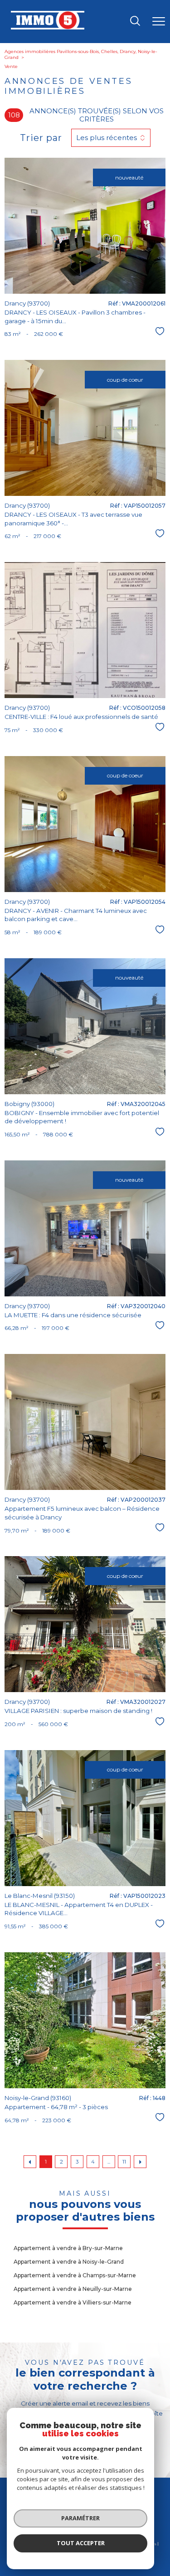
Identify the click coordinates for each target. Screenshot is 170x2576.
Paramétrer (80, 2518)
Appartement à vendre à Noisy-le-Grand (69, 2262)
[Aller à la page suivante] (140, 2162)
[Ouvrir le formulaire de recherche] (135, 22)
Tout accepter (81, 2543)
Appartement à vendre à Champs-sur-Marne (75, 2275)
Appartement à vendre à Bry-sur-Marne (68, 2248)
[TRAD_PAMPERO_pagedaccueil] (48, 28)
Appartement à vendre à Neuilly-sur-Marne (73, 2289)
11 (124, 2162)
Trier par (41, 138)
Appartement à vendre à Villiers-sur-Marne (73, 2302)
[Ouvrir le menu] (159, 22)
